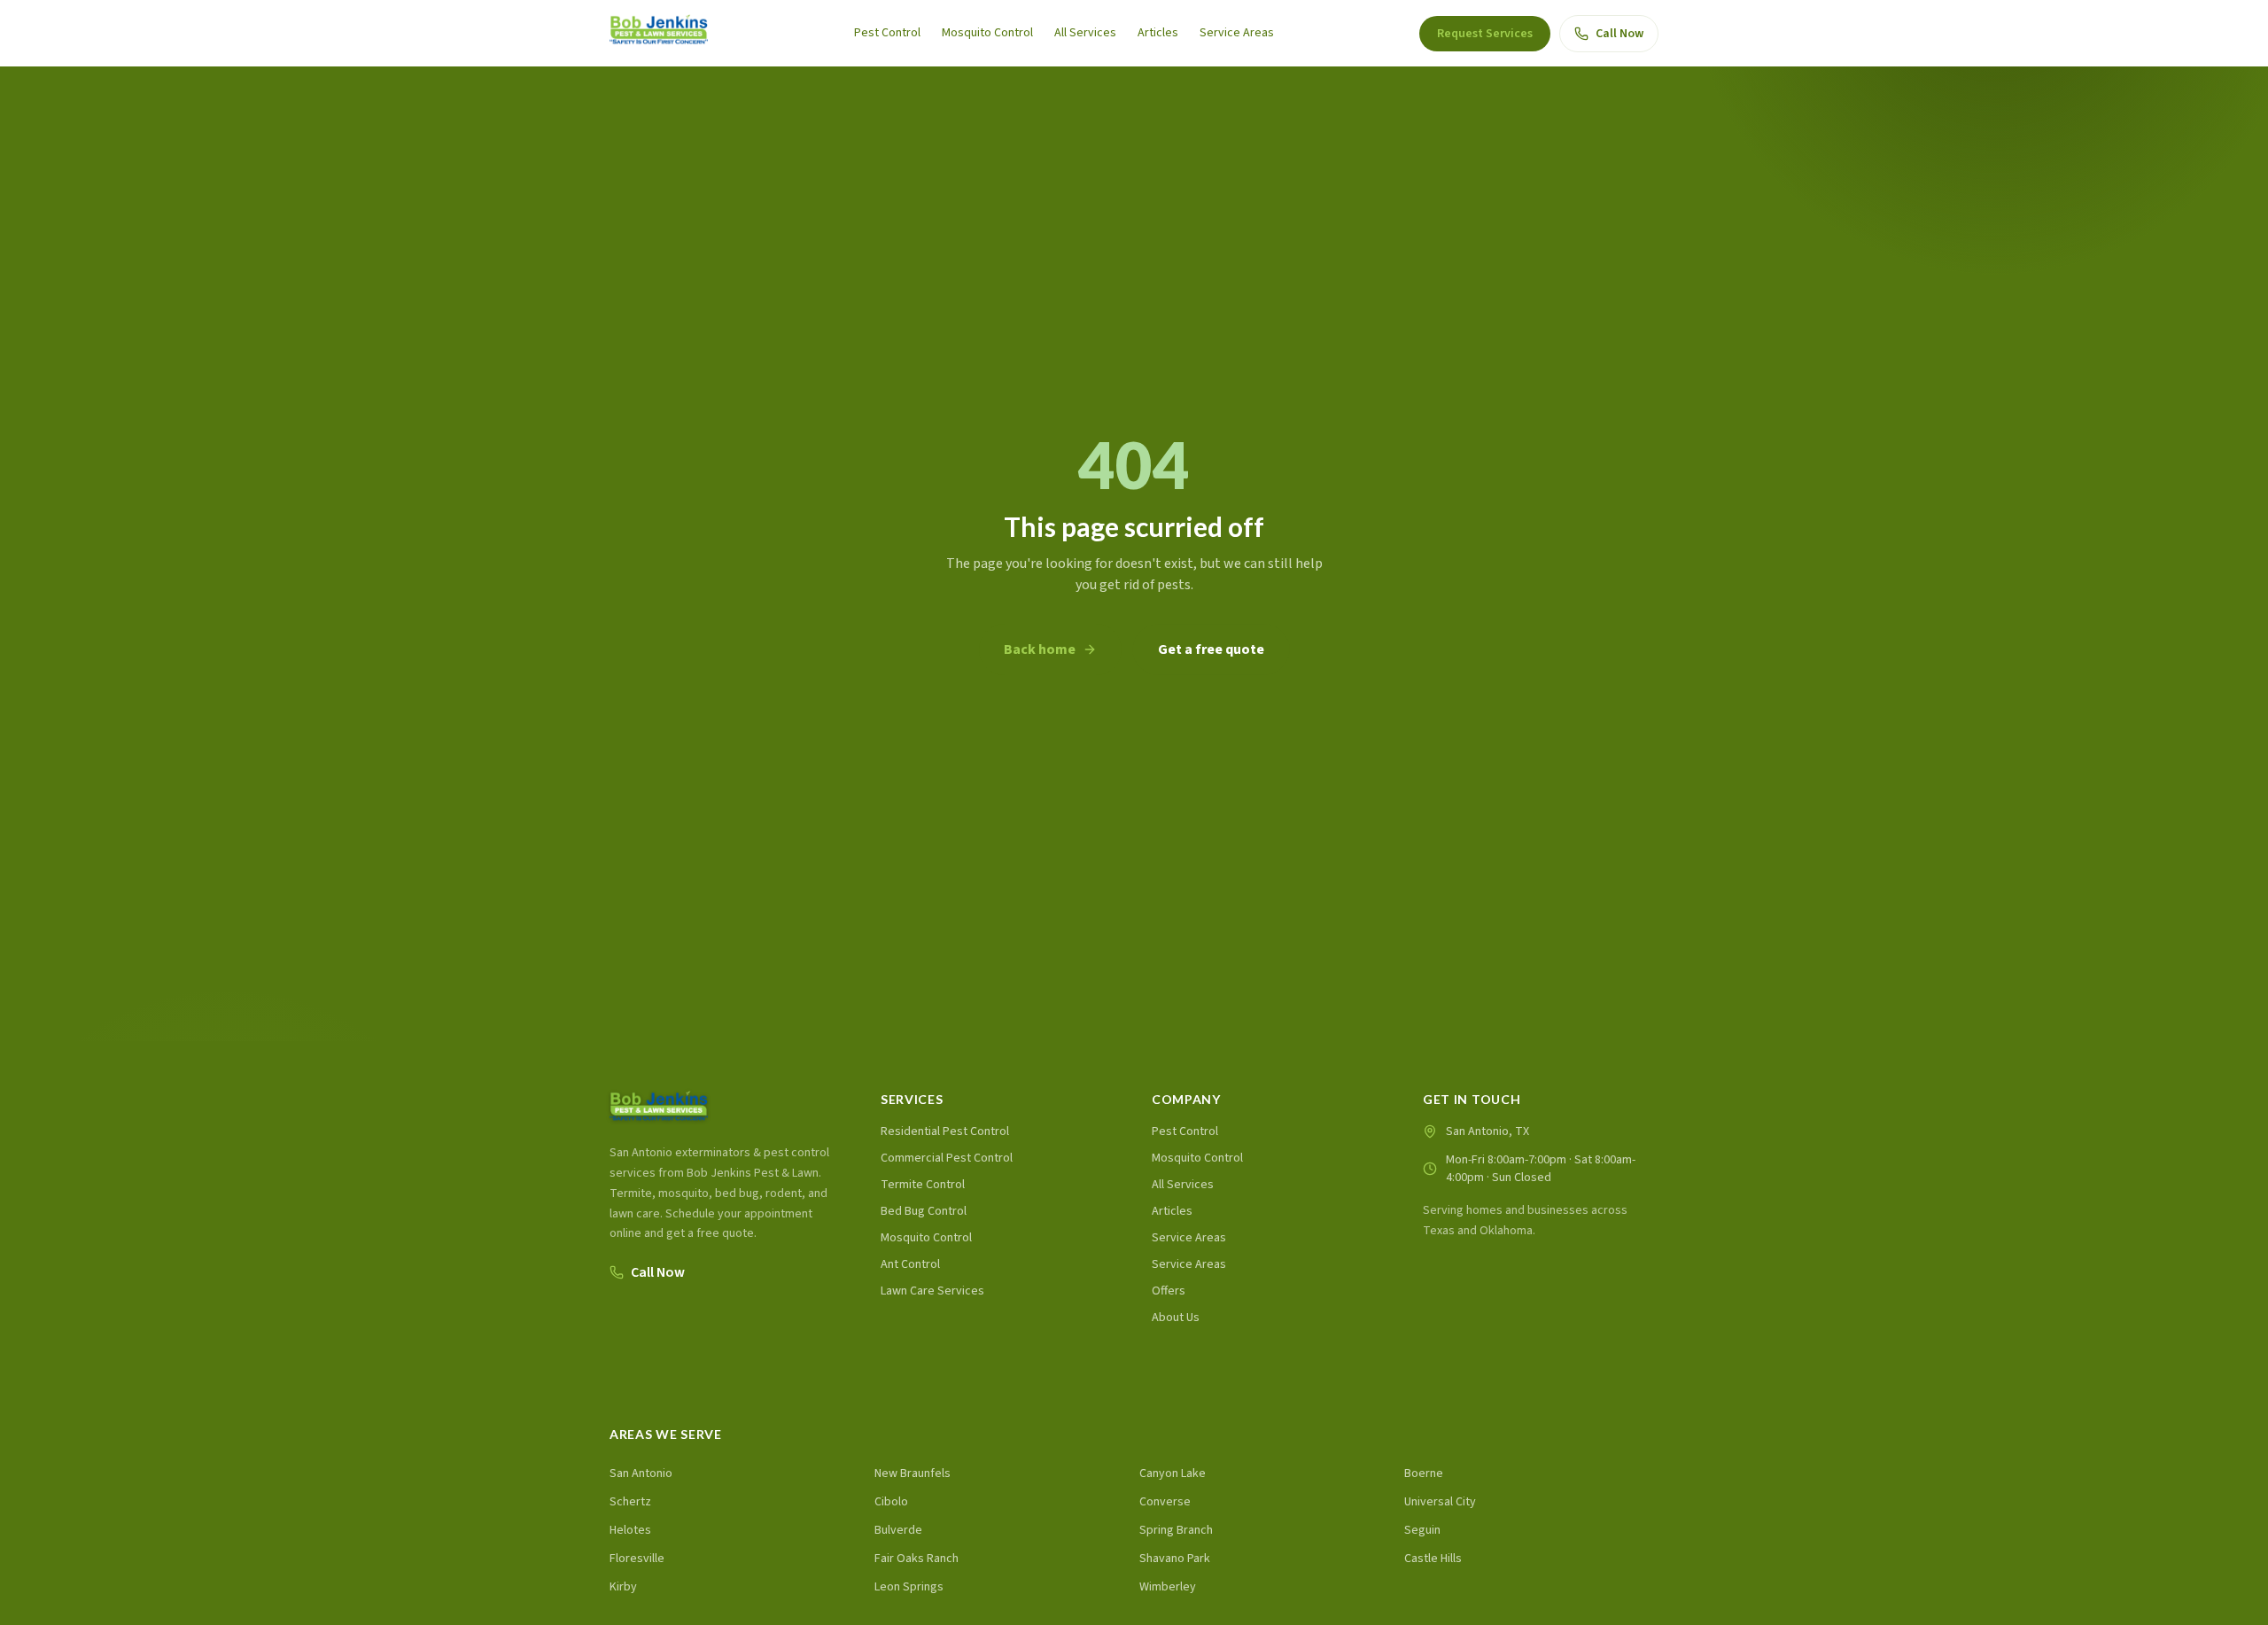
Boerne (1424, 1473)
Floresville (637, 1559)
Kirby (623, 1587)
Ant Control (910, 1264)
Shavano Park (1175, 1559)
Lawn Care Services (932, 1291)
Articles (1158, 33)
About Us (1176, 1318)
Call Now (1619, 34)
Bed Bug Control (924, 1211)
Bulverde (898, 1530)
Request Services (1485, 34)
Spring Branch (1176, 1530)
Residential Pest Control (945, 1131)
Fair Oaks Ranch (917, 1559)
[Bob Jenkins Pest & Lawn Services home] (659, 33)
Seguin (1422, 1530)
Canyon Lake (1173, 1473)
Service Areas (1237, 33)
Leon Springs (909, 1587)
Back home (1040, 649)
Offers (1169, 1291)
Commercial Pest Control (947, 1158)
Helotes (630, 1530)
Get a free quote (1211, 649)
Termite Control (923, 1185)
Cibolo (891, 1502)
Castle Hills (1433, 1559)
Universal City (1440, 1502)
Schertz (630, 1502)
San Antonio (641, 1473)
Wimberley (1168, 1587)
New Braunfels (913, 1473)
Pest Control (887, 33)
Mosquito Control (987, 33)
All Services (1085, 33)
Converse (1165, 1502)
